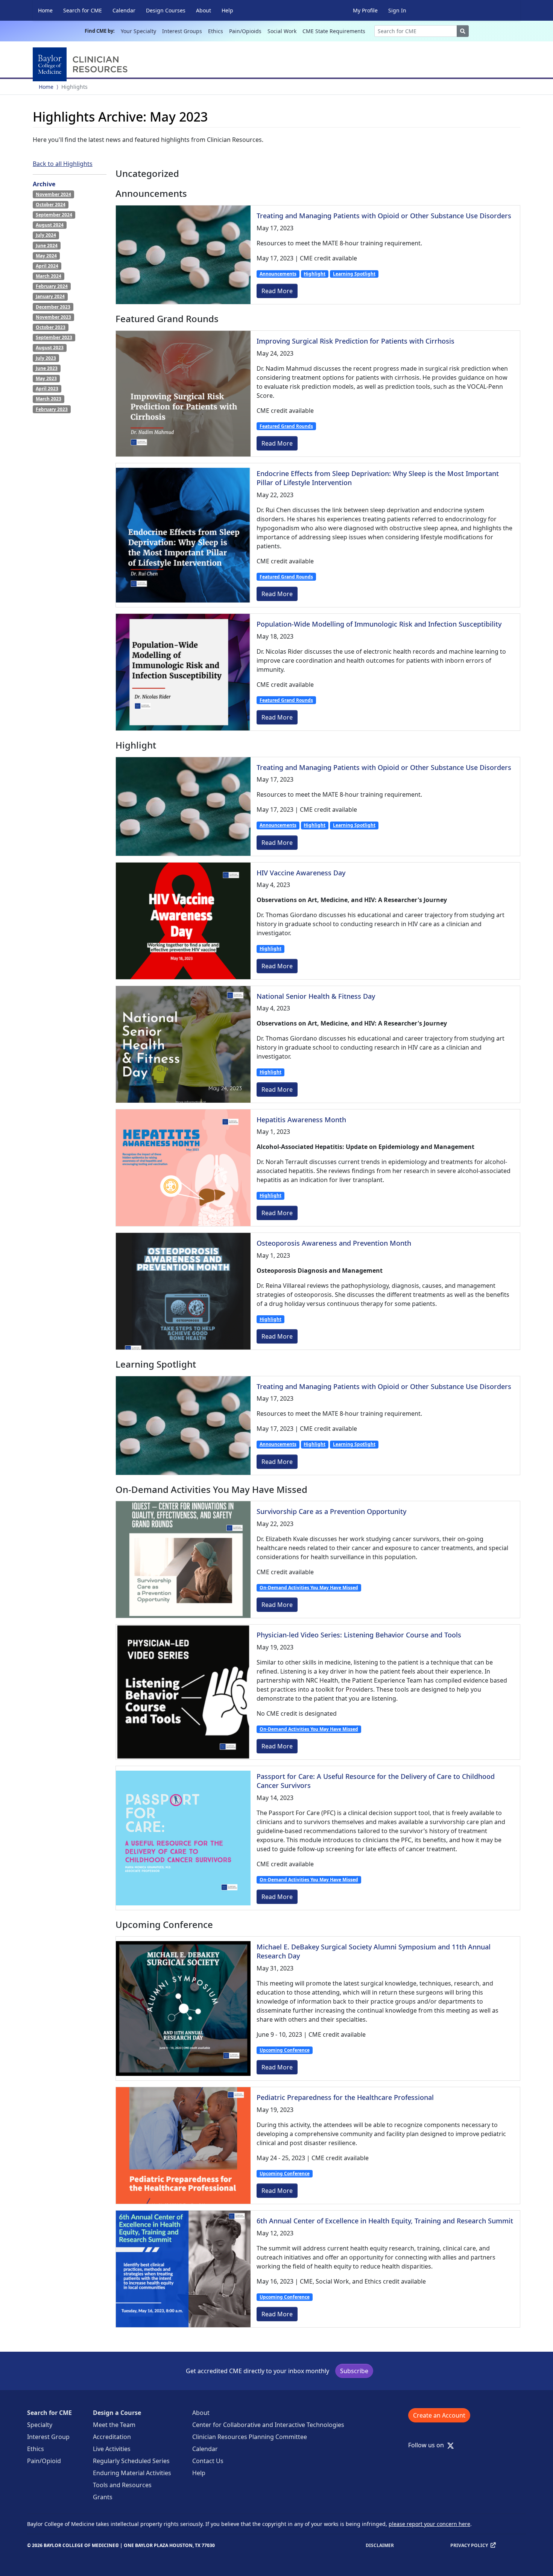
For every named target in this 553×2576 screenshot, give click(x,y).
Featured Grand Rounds (286, 426)
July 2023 (46, 358)
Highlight (314, 274)
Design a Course (117, 2413)
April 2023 (47, 389)
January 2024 (50, 296)
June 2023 (47, 368)
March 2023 (49, 399)
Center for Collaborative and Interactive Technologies (268, 2425)
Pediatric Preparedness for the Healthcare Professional (345, 2097)
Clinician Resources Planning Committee (250, 2437)
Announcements (278, 274)
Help (227, 10)
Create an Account (439, 2415)
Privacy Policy (469, 2545)
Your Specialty (138, 31)
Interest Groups (182, 31)
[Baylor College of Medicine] (82, 64)
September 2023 (54, 337)
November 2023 (53, 317)
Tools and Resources (122, 2485)
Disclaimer (380, 2545)
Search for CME (83, 10)
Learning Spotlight (354, 274)
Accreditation (112, 2437)
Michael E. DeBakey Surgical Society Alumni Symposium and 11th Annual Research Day (374, 1951)
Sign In (397, 10)
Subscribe (354, 2371)
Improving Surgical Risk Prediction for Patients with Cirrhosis (355, 341)
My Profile (365, 10)
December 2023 (53, 307)
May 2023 (46, 378)
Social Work (282, 31)
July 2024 (46, 235)
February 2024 (52, 286)
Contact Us (208, 2461)
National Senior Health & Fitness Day (316, 996)
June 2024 (47, 246)
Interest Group (48, 2437)
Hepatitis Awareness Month (301, 1120)
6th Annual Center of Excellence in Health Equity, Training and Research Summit (385, 2221)
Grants (103, 2497)
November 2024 (53, 194)
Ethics (216, 31)
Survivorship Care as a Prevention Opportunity (331, 1511)
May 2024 (46, 256)
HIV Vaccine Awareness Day (301, 873)
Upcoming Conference (285, 2050)
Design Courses (166, 10)
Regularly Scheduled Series (131, 2461)
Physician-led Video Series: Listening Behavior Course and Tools (359, 1635)
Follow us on (428, 2445)
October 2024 (51, 205)
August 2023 (50, 348)
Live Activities (112, 2449)
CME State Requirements (334, 31)
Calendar (124, 10)
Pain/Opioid (44, 2461)
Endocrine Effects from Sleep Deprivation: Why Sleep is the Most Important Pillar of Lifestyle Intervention (378, 478)
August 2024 (50, 225)
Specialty (40, 2425)
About (204, 10)
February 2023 (52, 409)
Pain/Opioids (245, 31)
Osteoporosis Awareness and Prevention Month (334, 1243)
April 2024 (47, 266)
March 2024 (49, 276)
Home (45, 10)
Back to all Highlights (63, 164)
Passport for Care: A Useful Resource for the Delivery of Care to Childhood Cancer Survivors (376, 1781)
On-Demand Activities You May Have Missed (309, 1588)
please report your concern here (429, 2524)
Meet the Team (114, 2425)
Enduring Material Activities (132, 2473)
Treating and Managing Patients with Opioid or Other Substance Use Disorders (384, 216)
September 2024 (54, 215)
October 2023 (51, 327)
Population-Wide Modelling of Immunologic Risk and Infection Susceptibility (379, 624)
